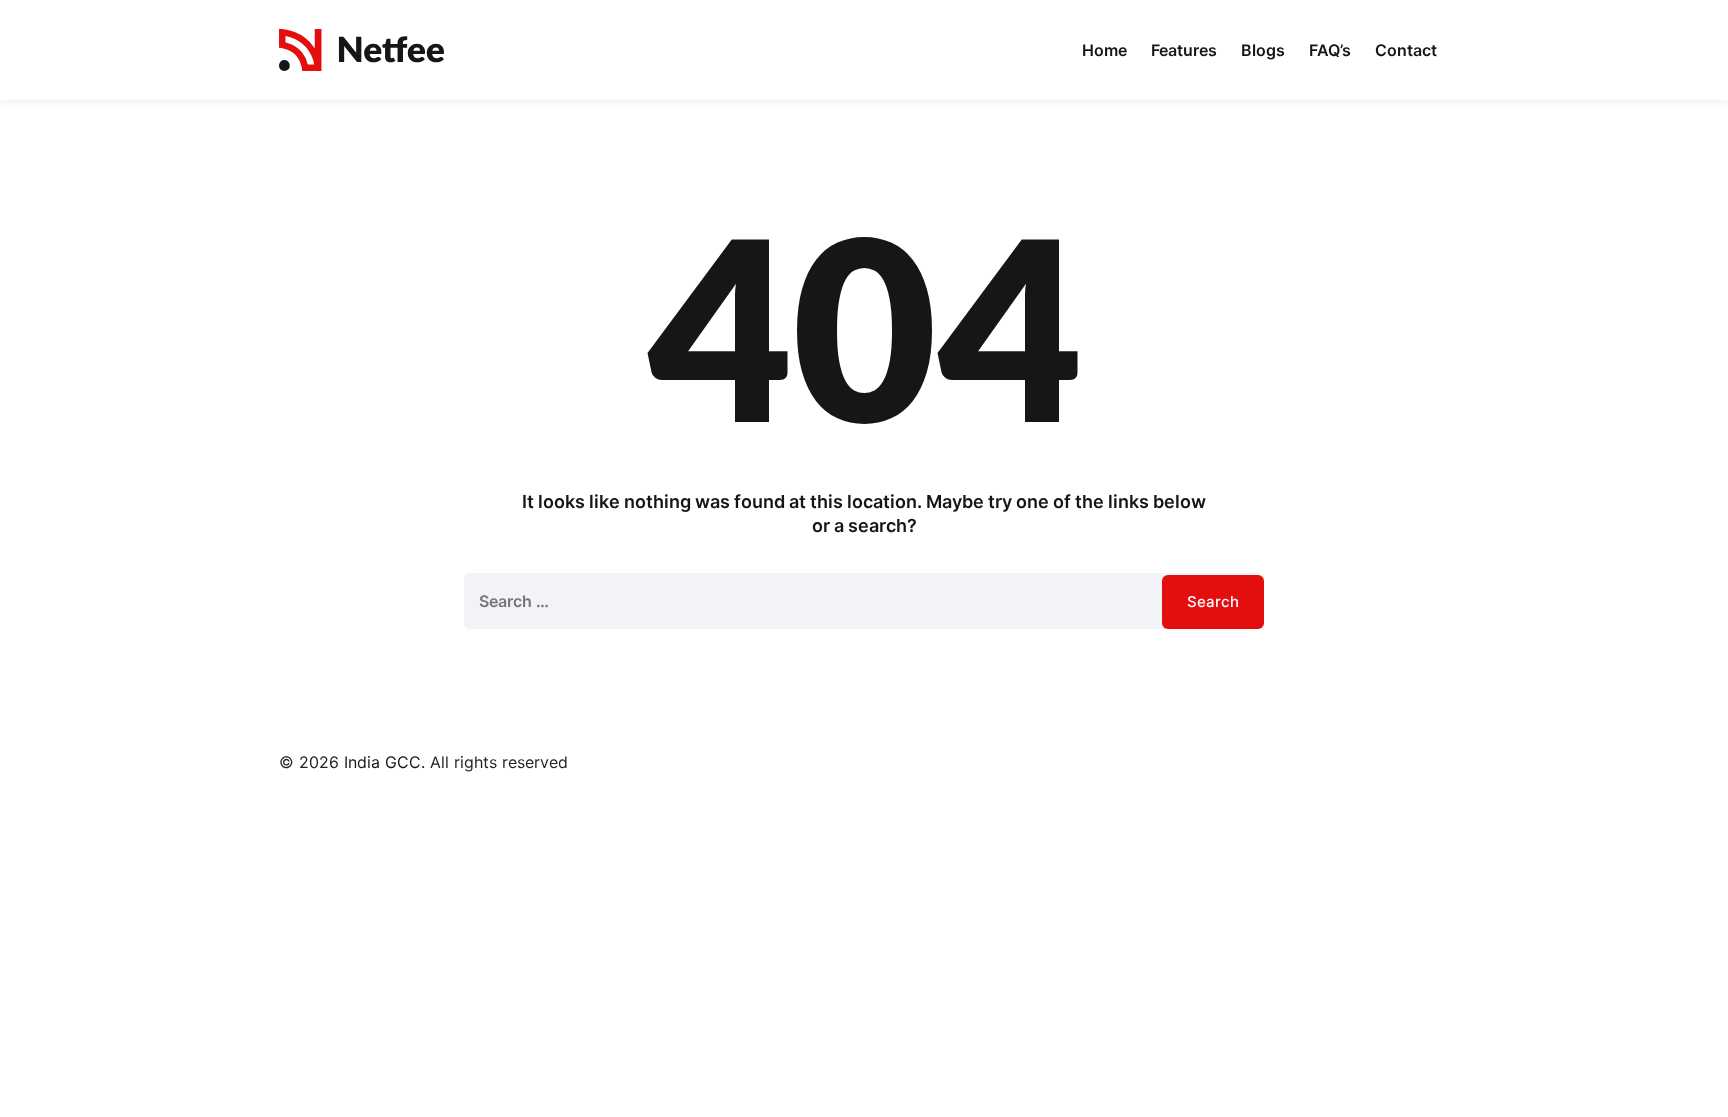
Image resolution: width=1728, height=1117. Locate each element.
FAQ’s (1330, 50)
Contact (1406, 50)
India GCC (382, 762)
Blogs (1263, 50)
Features (1184, 50)
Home (1104, 50)
